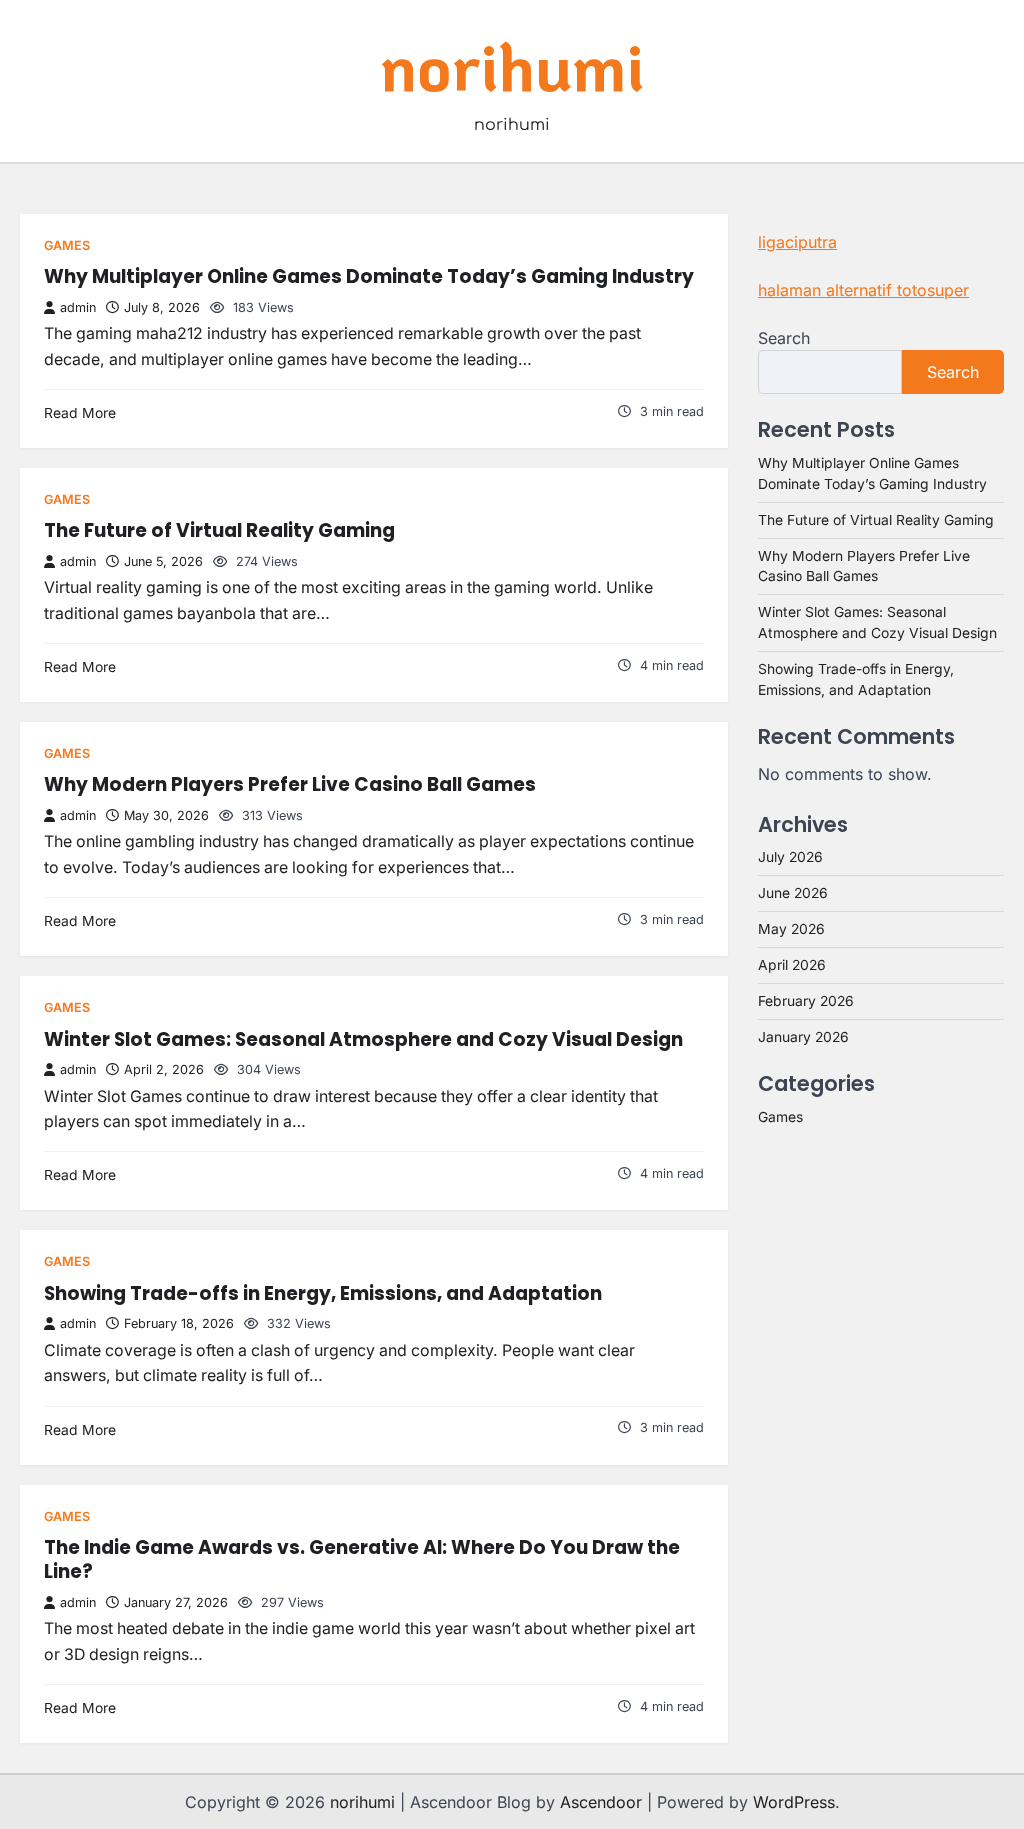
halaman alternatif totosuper (863, 290)
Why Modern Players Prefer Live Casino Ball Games (290, 784)
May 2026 (791, 929)
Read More (80, 413)
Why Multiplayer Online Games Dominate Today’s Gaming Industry (369, 276)
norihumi (512, 65)
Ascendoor (601, 1802)
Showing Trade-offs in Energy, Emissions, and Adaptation (323, 1293)
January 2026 (803, 1037)
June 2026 (793, 893)
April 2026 (792, 965)
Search (784, 338)
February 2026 (806, 1001)
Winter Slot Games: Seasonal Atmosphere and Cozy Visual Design (363, 1039)
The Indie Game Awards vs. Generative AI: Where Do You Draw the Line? (362, 1559)
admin (78, 307)
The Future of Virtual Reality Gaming (219, 530)
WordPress (794, 1802)
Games (67, 245)
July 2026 (790, 857)
